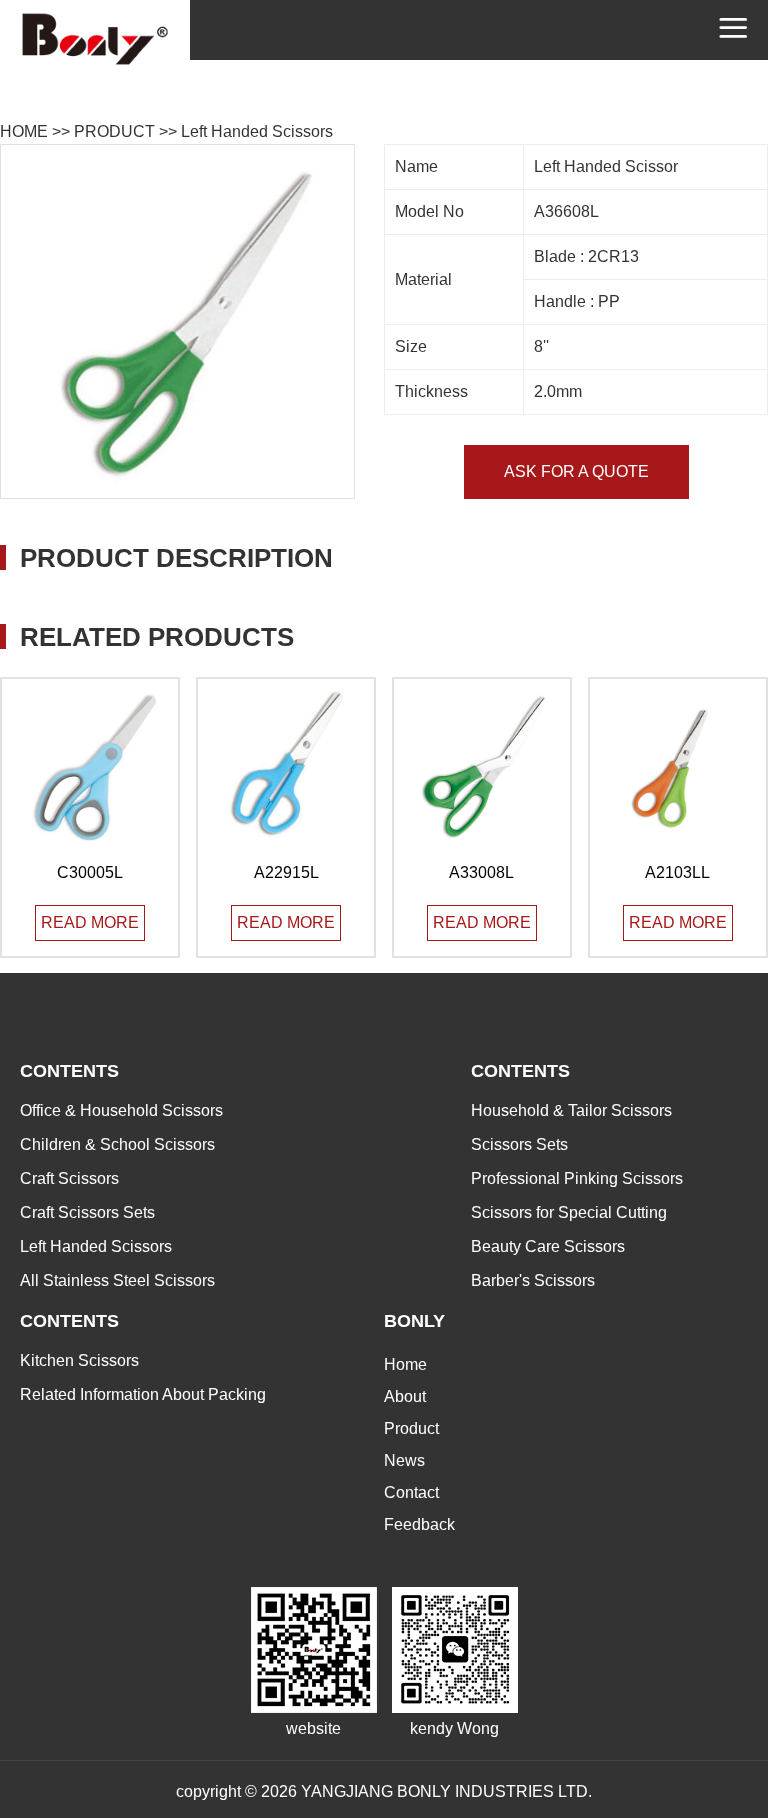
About (405, 1396)
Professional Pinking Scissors (577, 1178)
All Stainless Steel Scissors (117, 1280)
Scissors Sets (519, 1144)
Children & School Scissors (117, 1144)
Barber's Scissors (533, 1280)
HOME (24, 131)
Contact (411, 1492)
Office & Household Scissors (121, 1110)
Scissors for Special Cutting (569, 1212)
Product (411, 1428)
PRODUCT (114, 131)
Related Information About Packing (143, 1394)
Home (405, 1364)
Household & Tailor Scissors (571, 1110)
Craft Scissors (69, 1178)
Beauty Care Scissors (548, 1246)
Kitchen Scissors (79, 1360)
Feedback (419, 1524)
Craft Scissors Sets (87, 1212)
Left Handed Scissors (257, 131)
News (404, 1460)
